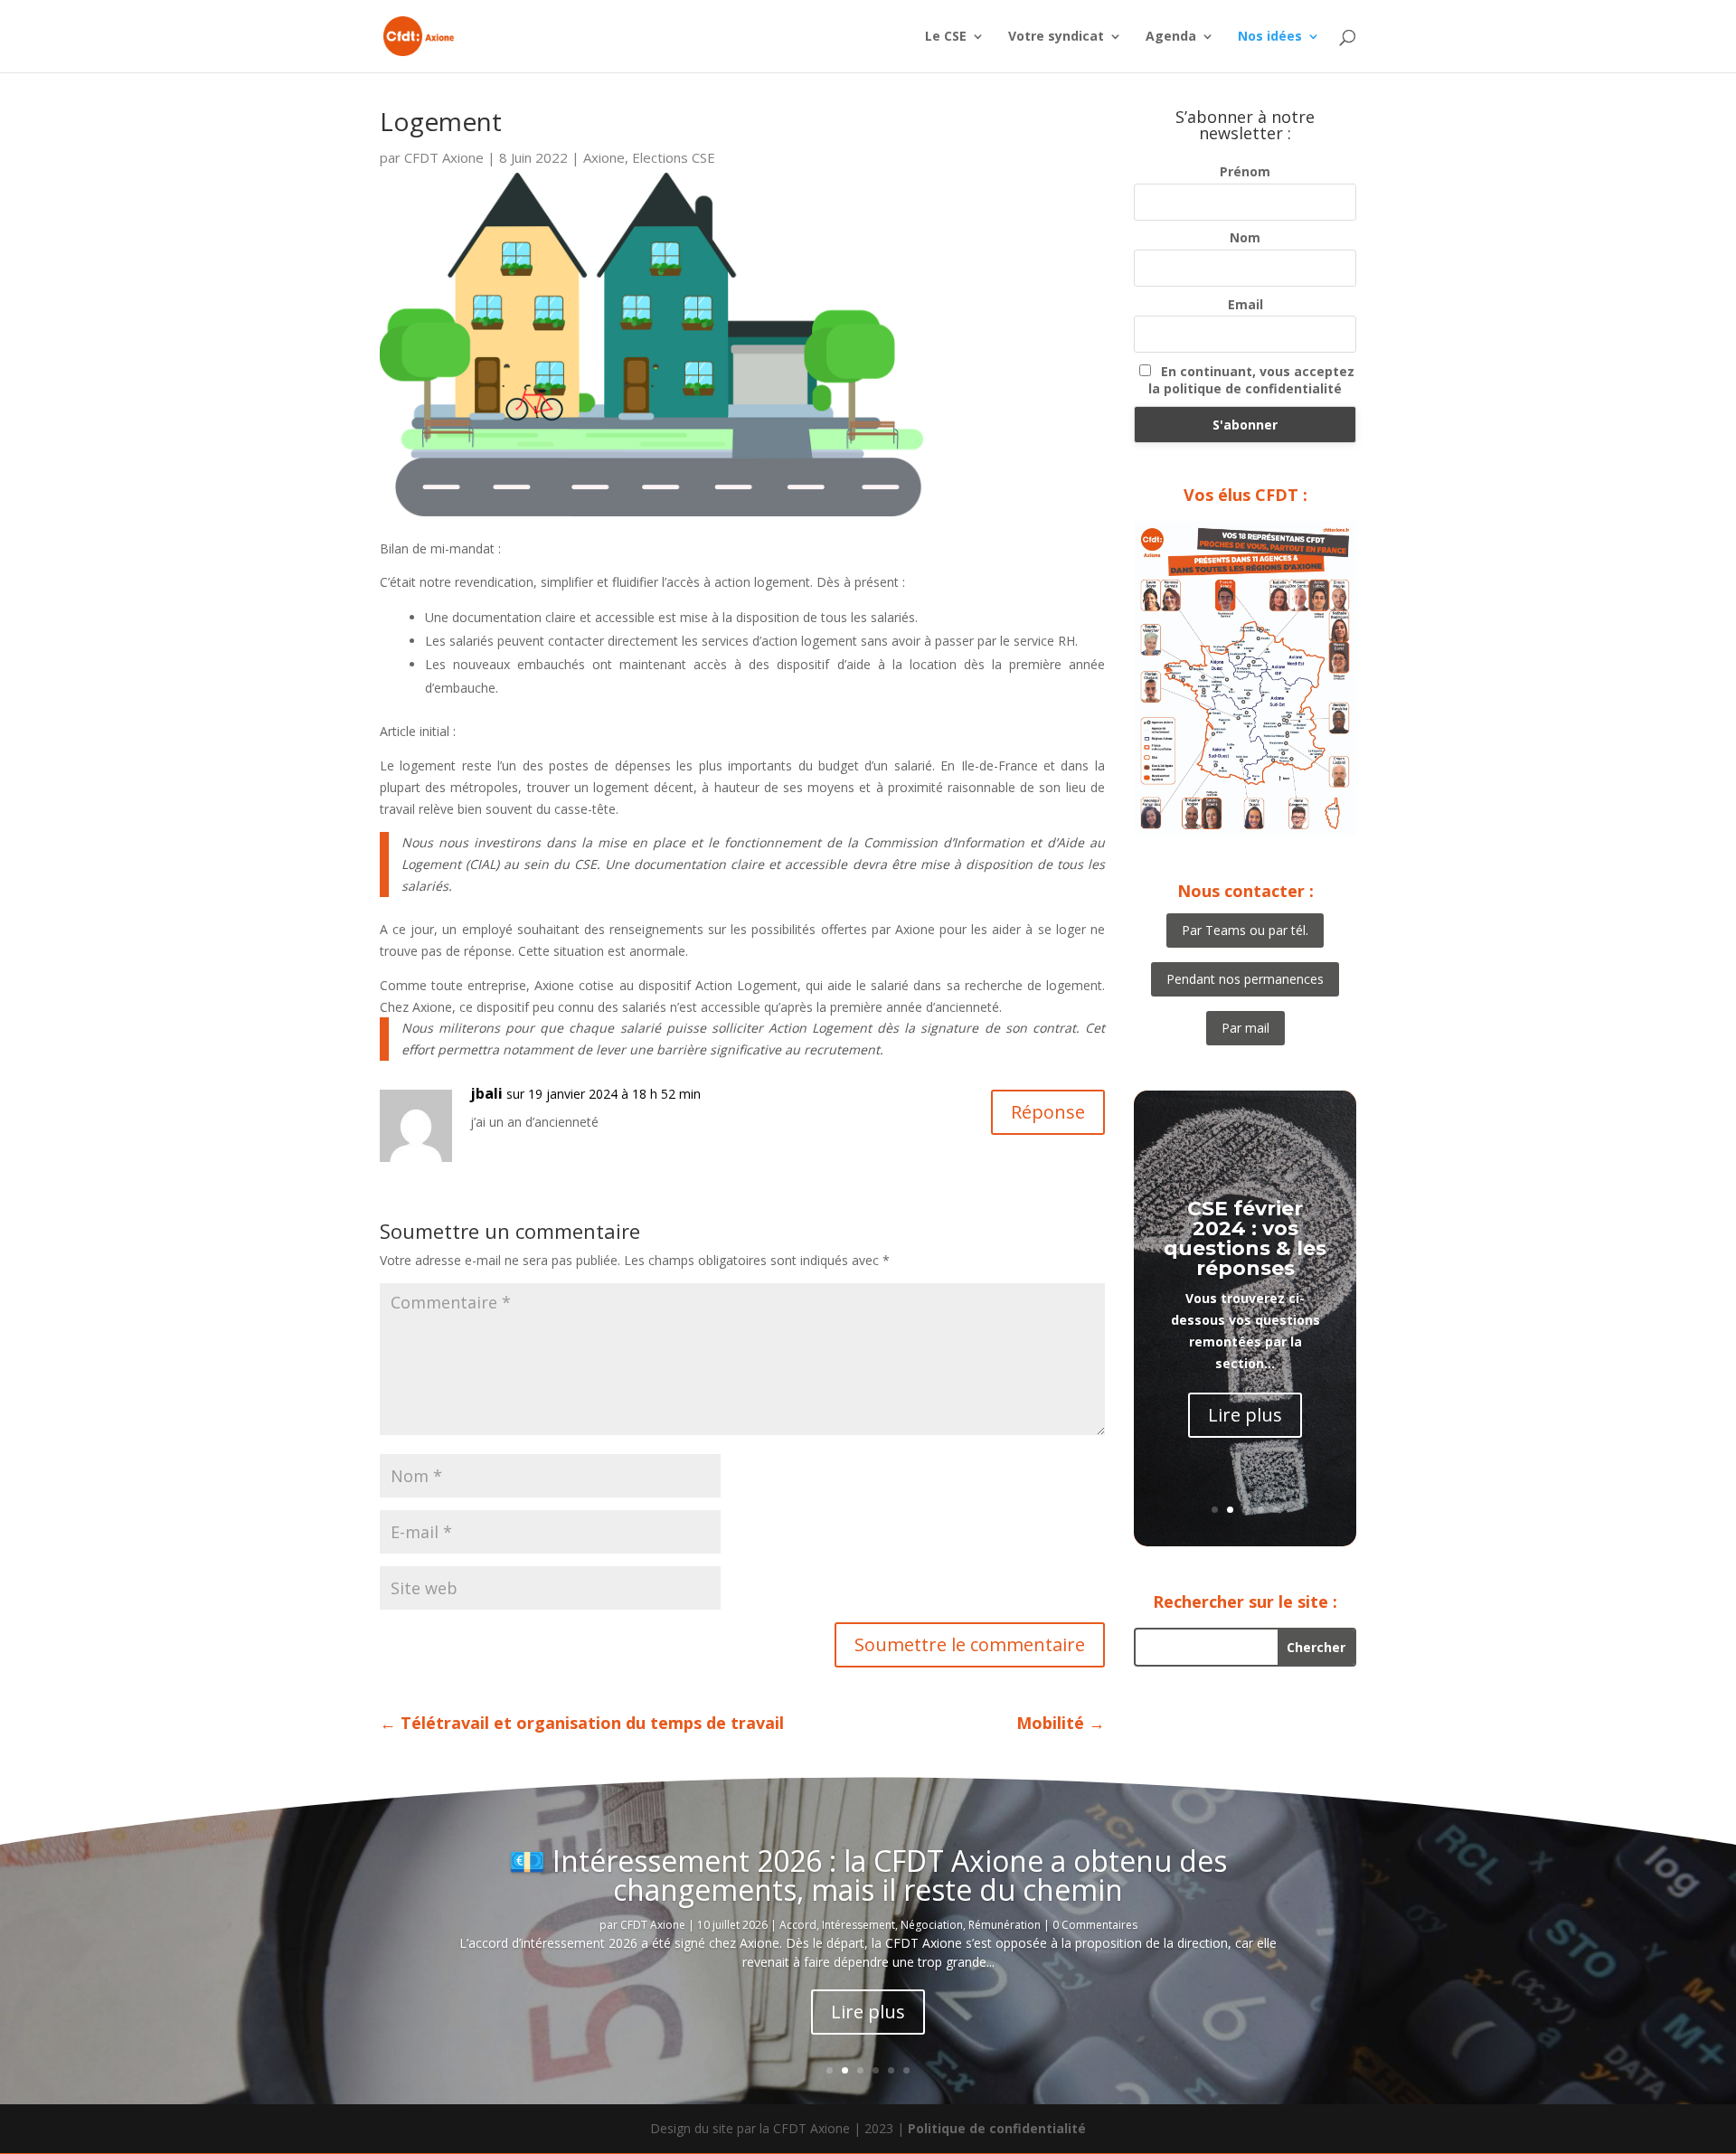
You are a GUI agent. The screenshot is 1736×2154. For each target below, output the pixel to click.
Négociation (932, 1925)
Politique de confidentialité (997, 2128)
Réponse (1048, 1112)
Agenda (1171, 37)
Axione (604, 157)
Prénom (1245, 171)
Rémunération (1005, 1925)
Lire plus (1245, 1415)
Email (1245, 304)
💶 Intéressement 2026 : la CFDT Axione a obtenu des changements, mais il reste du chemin (868, 1875)
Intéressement (859, 1925)
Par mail (1245, 1028)
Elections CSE (674, 157)
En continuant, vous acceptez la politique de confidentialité (1251, 380)
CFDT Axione (444, 157)
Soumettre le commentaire (970, 1644)
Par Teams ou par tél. (1245, 930)
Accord (798, 1925)
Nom (1245, 237)
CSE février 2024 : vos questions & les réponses (1245, 1238)
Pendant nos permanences (1245, 979)
